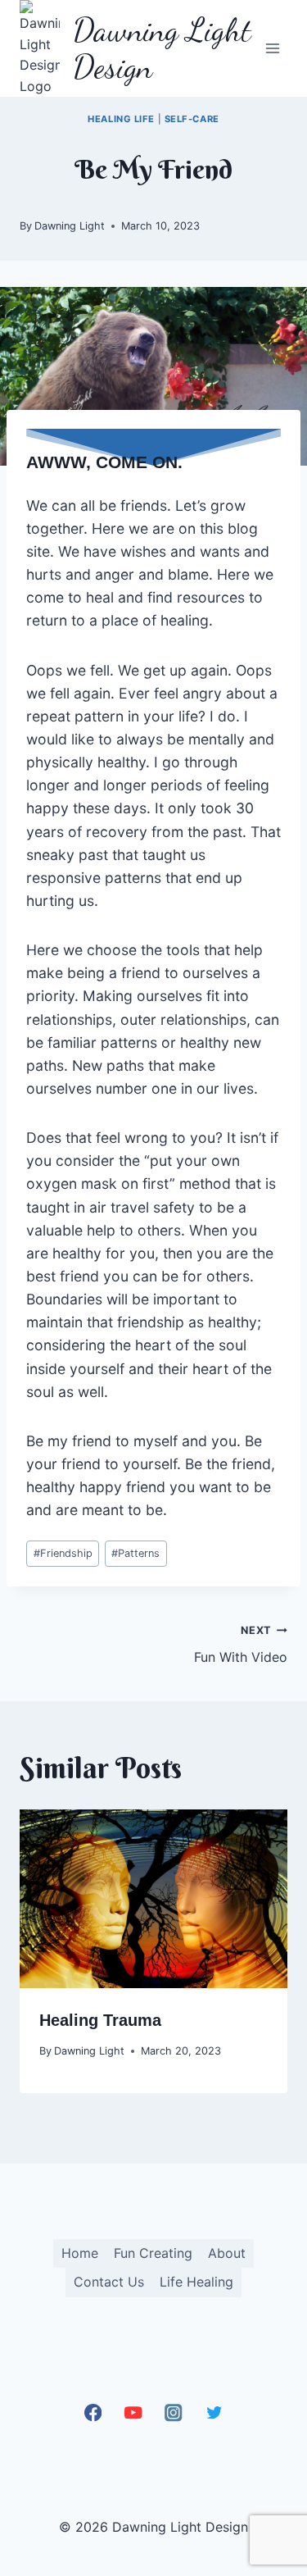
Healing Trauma (100, 2020)
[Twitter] (214, 2413)
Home (80, 2253)
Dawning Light (70, 226)
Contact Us (109, 2282)
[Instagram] (174, 2413)
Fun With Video (241, 1645)
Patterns (135, 1553)
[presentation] (153, 1899)
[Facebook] (93, 2413)
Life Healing (196, 2282)
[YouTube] (133, 2413)
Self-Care (192, 119)
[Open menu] (272, 49)
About (227, 2253)
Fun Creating (153, 2253)
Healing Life (121, 119)
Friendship (63, 1553)
